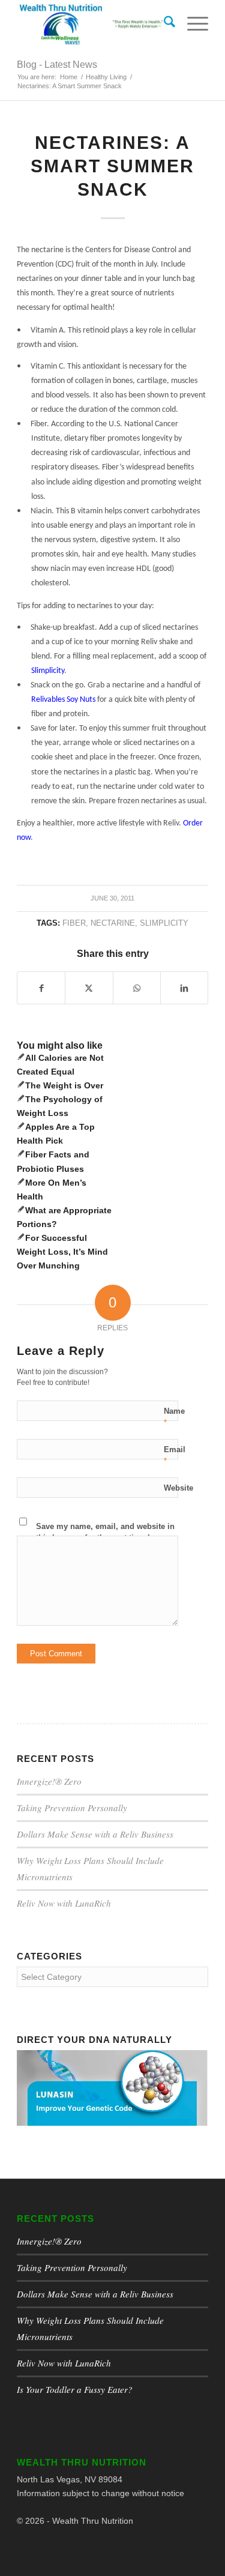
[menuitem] (163, 24)
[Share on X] (89, 988)
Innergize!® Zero (49, 1781)
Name (174, 1417)
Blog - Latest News (57, 65)
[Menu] (192, 24)
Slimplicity (164, 923)
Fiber (74, 923)
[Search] (163, 24)
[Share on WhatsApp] (137, 988)
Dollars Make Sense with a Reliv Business (95, 1834)
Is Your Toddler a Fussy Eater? (75, 2389)
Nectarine (113, 923)
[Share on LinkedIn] (184, 988)
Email (175, 1455)
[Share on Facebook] (41, 988)
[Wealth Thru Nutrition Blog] (93, 24)
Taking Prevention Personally (72, 1808)
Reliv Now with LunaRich (64, 1903)
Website (178, 1488)
